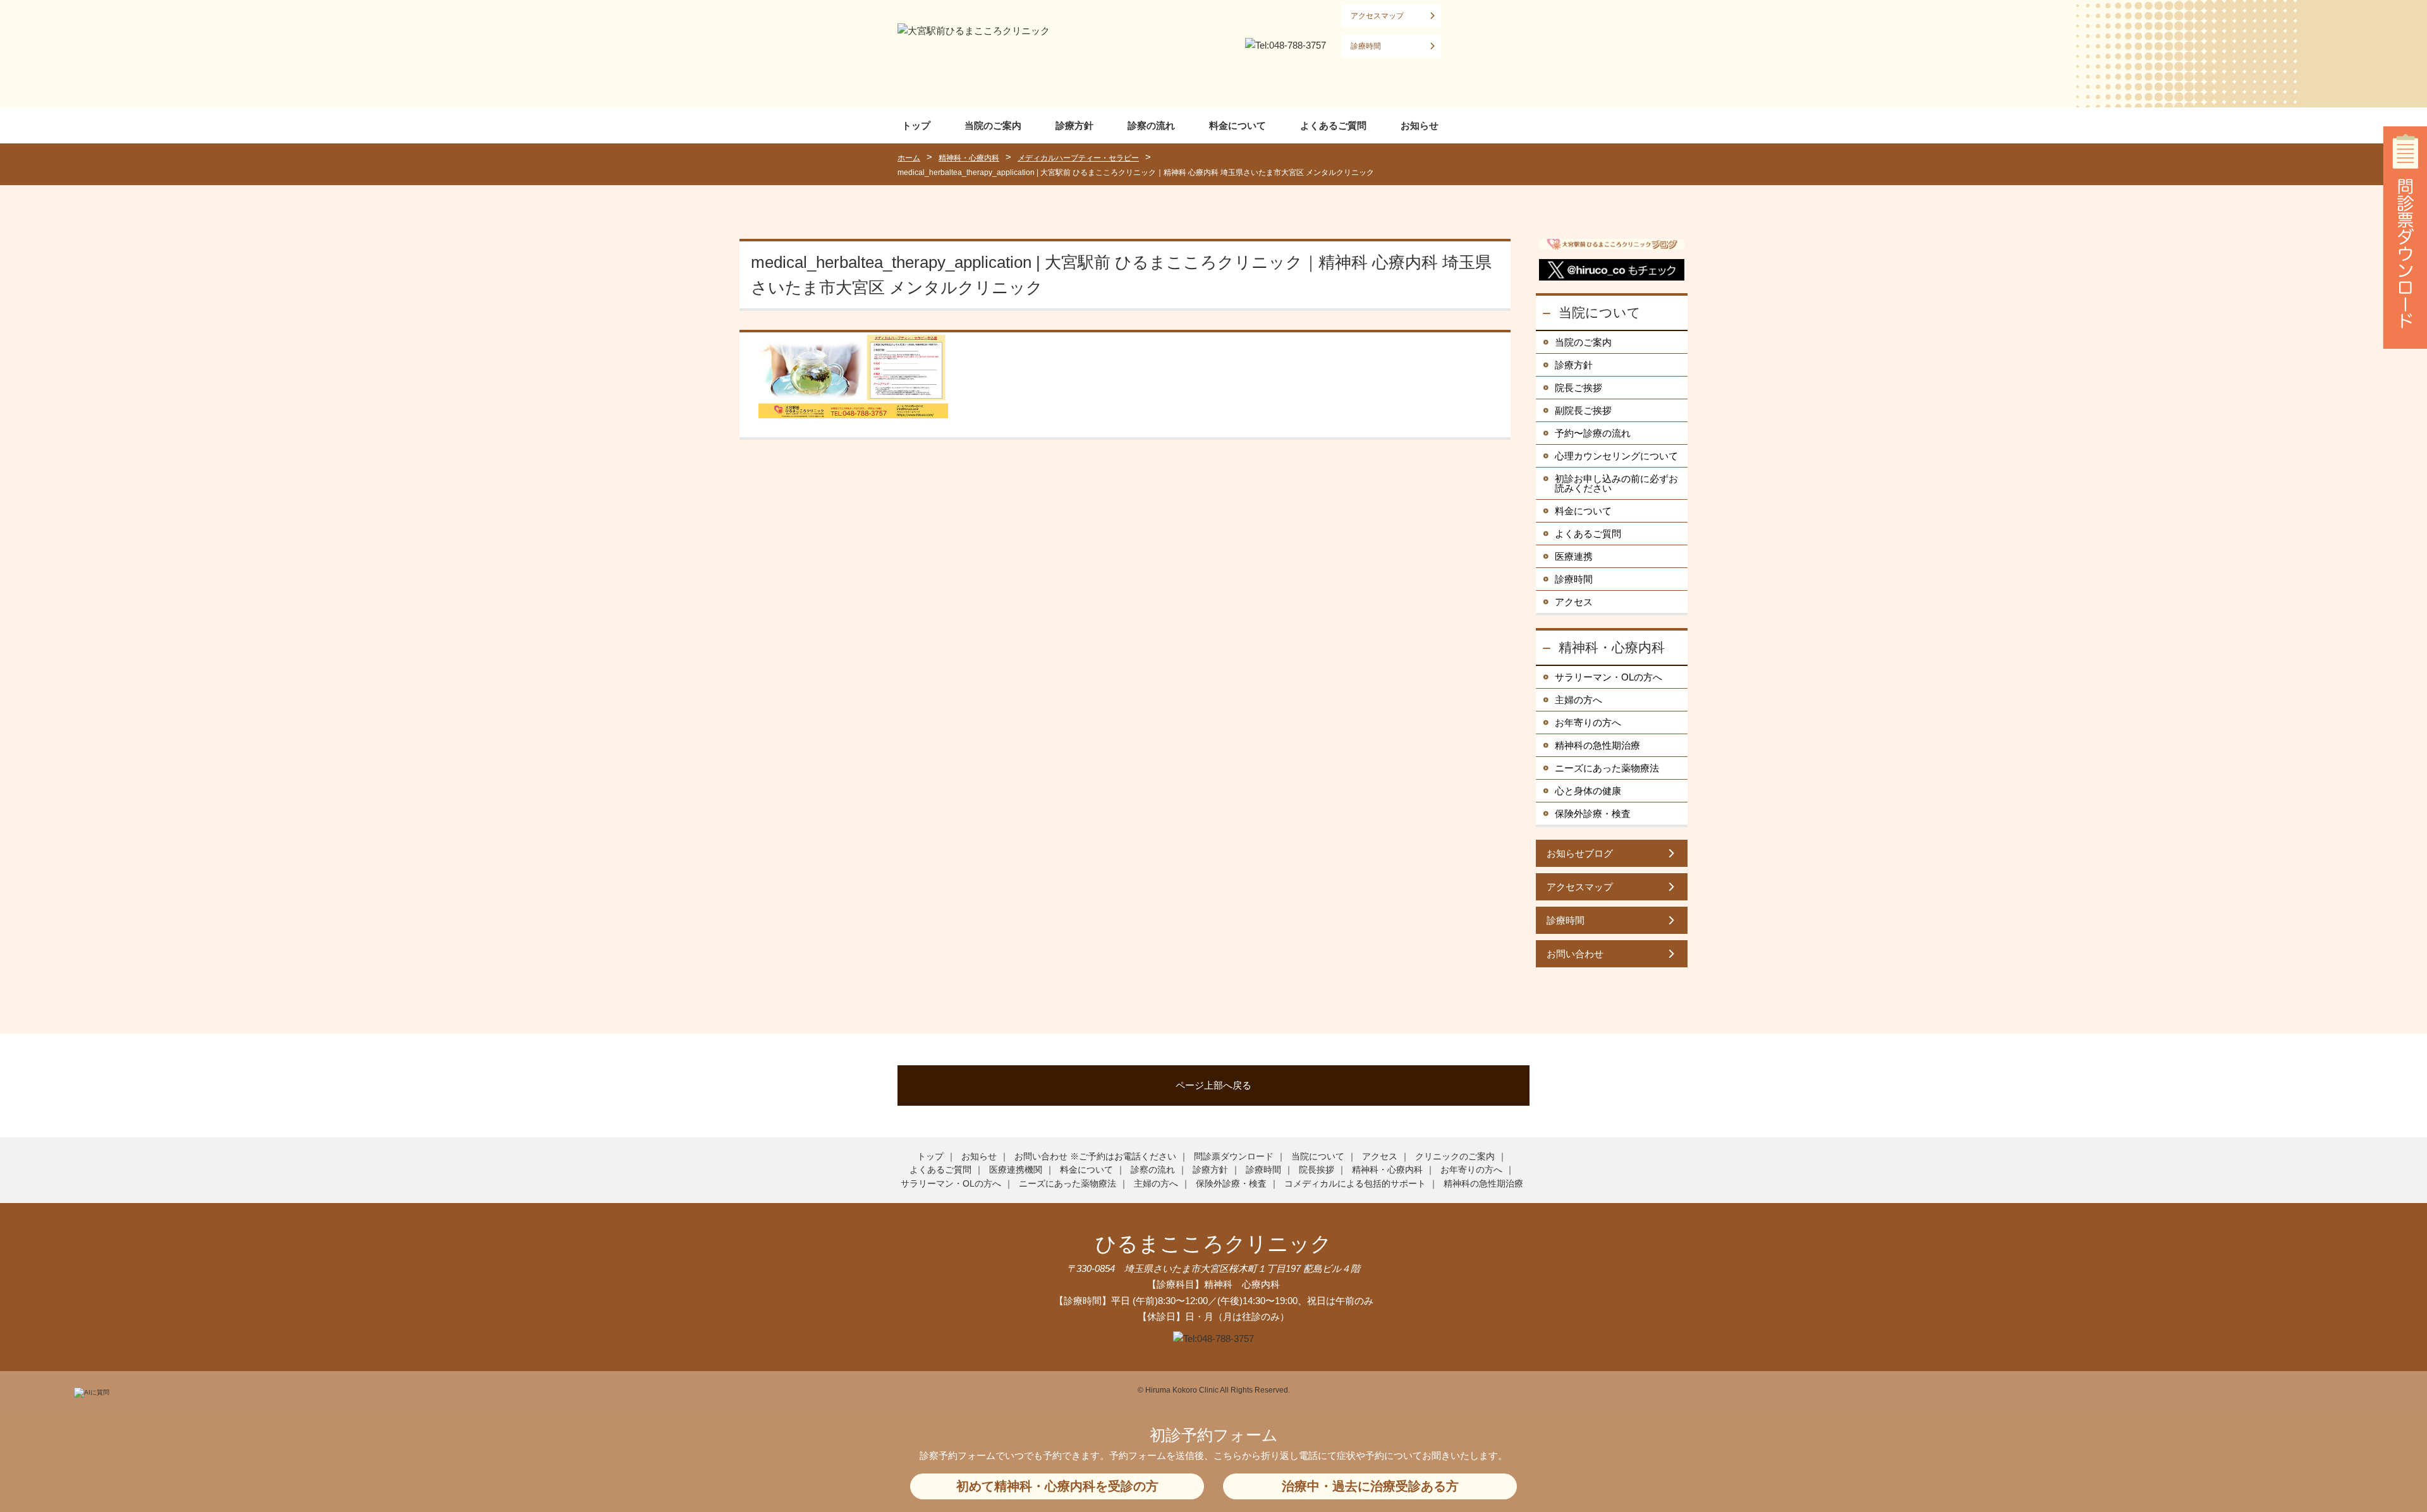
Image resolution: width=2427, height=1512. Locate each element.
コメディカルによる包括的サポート (1355, 1183)
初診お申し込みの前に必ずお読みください (1616, 483)
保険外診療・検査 (1593, 813)
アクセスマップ (1377, 16)
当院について (1600, 312)
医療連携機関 (1016, 1170)
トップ (916, 125)
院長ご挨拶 (1578, 388)
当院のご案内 (993, 125)
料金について (1238, 125)
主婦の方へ (1578, 700)
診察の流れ (1151, 125)
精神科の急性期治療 (1597, 745)
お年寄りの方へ (1588, 723)
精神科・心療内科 (1612, 647)
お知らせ (1420, 125)
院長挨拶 (1317, 1170)
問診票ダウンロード (1234, 1156)
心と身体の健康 (1588, 791)
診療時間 (1366, 46)
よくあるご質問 (1333, 125)
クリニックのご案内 (1455, 1156)
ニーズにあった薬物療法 (1607, 768)
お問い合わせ (1575, 954)
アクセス (1574, 602)
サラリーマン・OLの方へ (1609, 677)
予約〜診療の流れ (1593, 433)
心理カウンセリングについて (1616, 456)
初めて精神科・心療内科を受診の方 (1057, 1486)
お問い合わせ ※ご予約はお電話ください (1095, 1156)
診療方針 (1074, 125)
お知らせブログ (1580, 853)
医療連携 (1574, 556)
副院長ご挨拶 (1583, 410)
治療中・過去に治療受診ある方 (1370, 1486)
